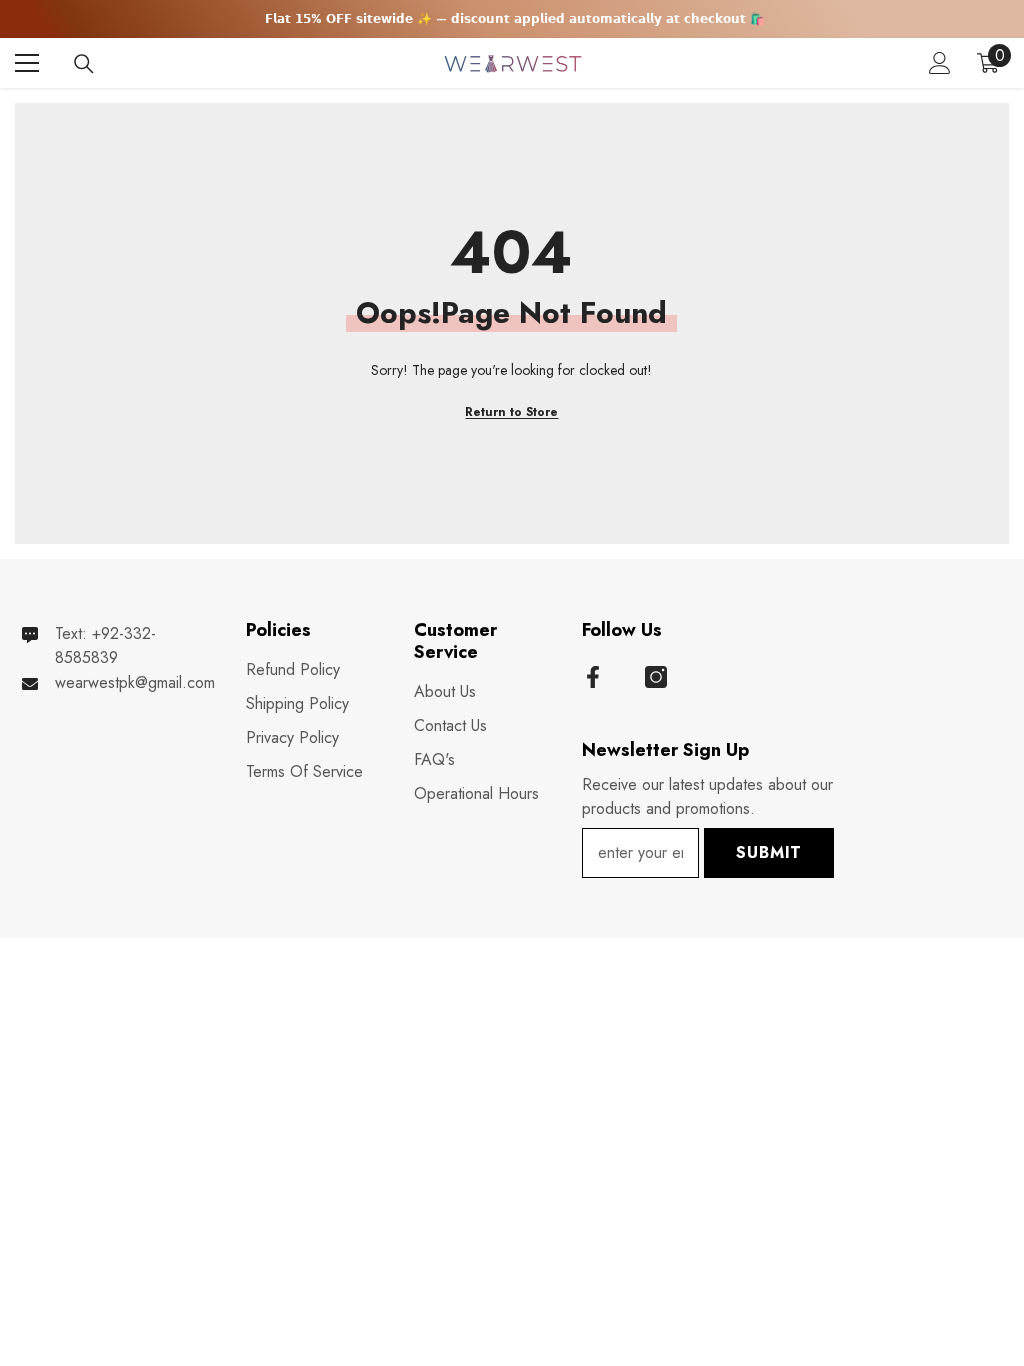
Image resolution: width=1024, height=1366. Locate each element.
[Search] (84, 64)
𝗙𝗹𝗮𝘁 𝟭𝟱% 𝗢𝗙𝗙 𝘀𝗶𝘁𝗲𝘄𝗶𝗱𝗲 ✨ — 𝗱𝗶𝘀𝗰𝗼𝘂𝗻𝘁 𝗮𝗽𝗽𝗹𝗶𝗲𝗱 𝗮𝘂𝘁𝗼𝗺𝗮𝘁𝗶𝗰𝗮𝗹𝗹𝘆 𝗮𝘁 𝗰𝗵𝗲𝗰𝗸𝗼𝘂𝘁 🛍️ (515, 19)
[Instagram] (656, 677)
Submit (769, 852)
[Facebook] (593, 677)
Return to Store (511, 412)
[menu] (27, 63)
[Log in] (940, 63)
